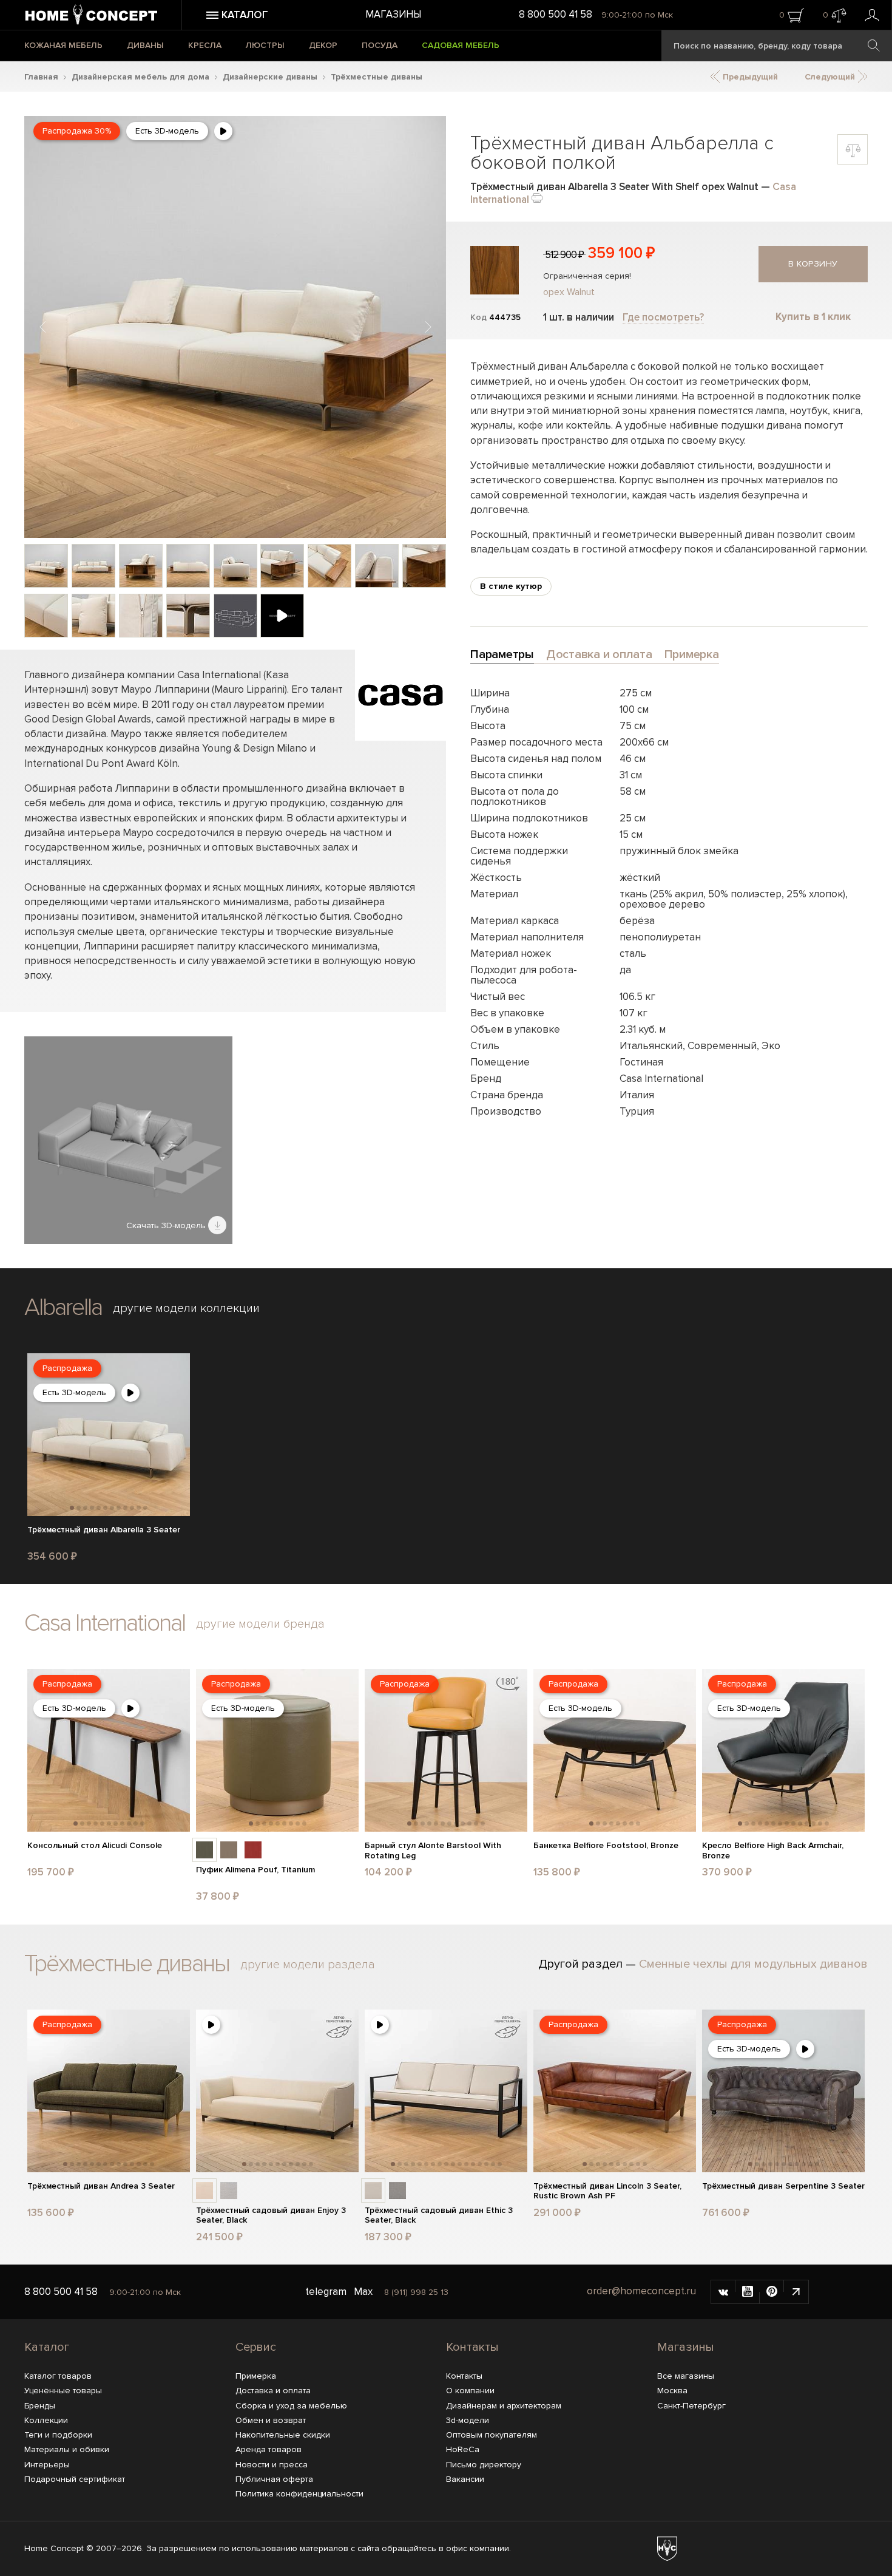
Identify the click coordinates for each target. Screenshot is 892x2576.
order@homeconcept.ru (641, 2291)
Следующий (831, 77)
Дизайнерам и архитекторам (504, 2406)
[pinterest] (772, 2292)
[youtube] (748, 2292)
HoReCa (463, 2449)
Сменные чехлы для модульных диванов (753, 1964)
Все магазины (686, 2376)
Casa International (105, 1623)
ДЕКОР (323, 45)
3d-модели (468, 2420)
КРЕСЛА (205, 45)
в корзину (813, 264)
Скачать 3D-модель (167, 1225)
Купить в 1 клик (813, 317)
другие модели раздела (308, 1965)
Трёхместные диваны (377, 77)
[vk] (723, 2292)
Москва (672, 2391)
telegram (326, 2292)
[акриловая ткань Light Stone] (373, 2190)
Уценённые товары (63, 2391)
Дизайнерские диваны (270, 77)
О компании (470, 2391)
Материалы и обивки (67, 2449)
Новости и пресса (272, 2465)
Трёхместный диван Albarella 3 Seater (104, 1530)
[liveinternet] (796, 2292)
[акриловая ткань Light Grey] (229, 2190)
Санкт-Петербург (691, 2406)
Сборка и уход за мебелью (291, 2406)
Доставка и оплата (273, 2391)
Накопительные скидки (283, 2435)
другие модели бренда (260, 1624)
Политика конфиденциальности (299, 2494)
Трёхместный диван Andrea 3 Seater (101, 2186)
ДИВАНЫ (145, 45)
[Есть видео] (223, 131)
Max (363, 2292)
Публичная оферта (274, 2479)
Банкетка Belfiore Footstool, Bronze (606, 1846)
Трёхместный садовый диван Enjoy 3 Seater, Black (271, 2216)
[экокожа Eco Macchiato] (229, 1850)
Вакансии (465, 2479)
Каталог (47, 2347)
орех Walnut (569, 292)
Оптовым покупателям (492, 2435)
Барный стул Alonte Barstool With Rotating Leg (433, 1851)
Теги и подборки (58, 2435)
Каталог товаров (58, 2376)
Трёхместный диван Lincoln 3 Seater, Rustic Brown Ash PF (607, 2191)
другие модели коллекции (186, 1308)
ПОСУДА (380, 45)
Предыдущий (749, 77)
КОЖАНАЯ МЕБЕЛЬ (63, 45)
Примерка (256, 2376)
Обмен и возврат (271, 2420)
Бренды (40, 2406)
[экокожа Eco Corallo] (253, 1850)
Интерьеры (47, 2465)
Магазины (393, 14)
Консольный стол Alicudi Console (95, 1846)
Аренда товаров (269, 2449)
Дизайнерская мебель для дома (140, 77)
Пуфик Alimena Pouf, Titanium (255, 1870)
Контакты (472, 2347)
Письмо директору (484, 2465)
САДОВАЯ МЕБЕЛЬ (461, 45)
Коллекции (46, 2420)
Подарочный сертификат (75, 2479)
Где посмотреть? (663, 317)
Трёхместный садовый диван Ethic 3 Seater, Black (439, 2216)
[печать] (537, 197)
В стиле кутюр (511, 586)
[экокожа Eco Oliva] (204, 1850)
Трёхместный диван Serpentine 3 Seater (783, 2186)
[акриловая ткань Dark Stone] (397, 2190)
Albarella (63, 1307)
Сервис (256, 2347)
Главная (41, 77)
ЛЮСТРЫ (265, 45)
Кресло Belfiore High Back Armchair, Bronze (773, 1851)
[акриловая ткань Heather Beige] (204, 2190)
